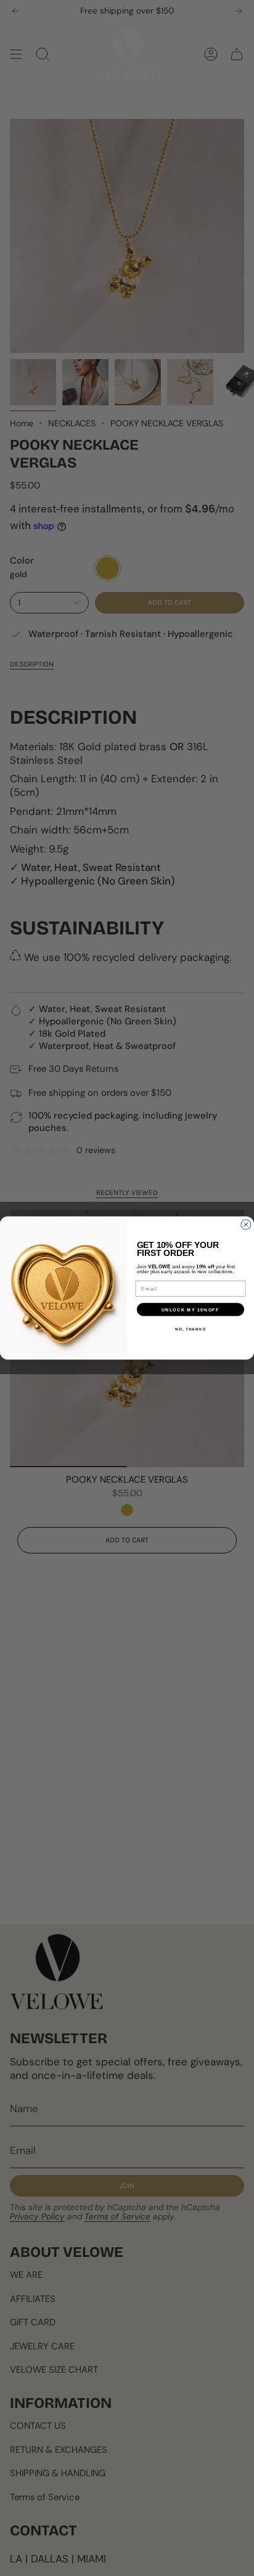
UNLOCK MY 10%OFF (190, 1310)
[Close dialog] (246, 1225)
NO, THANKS (190, 1329)
